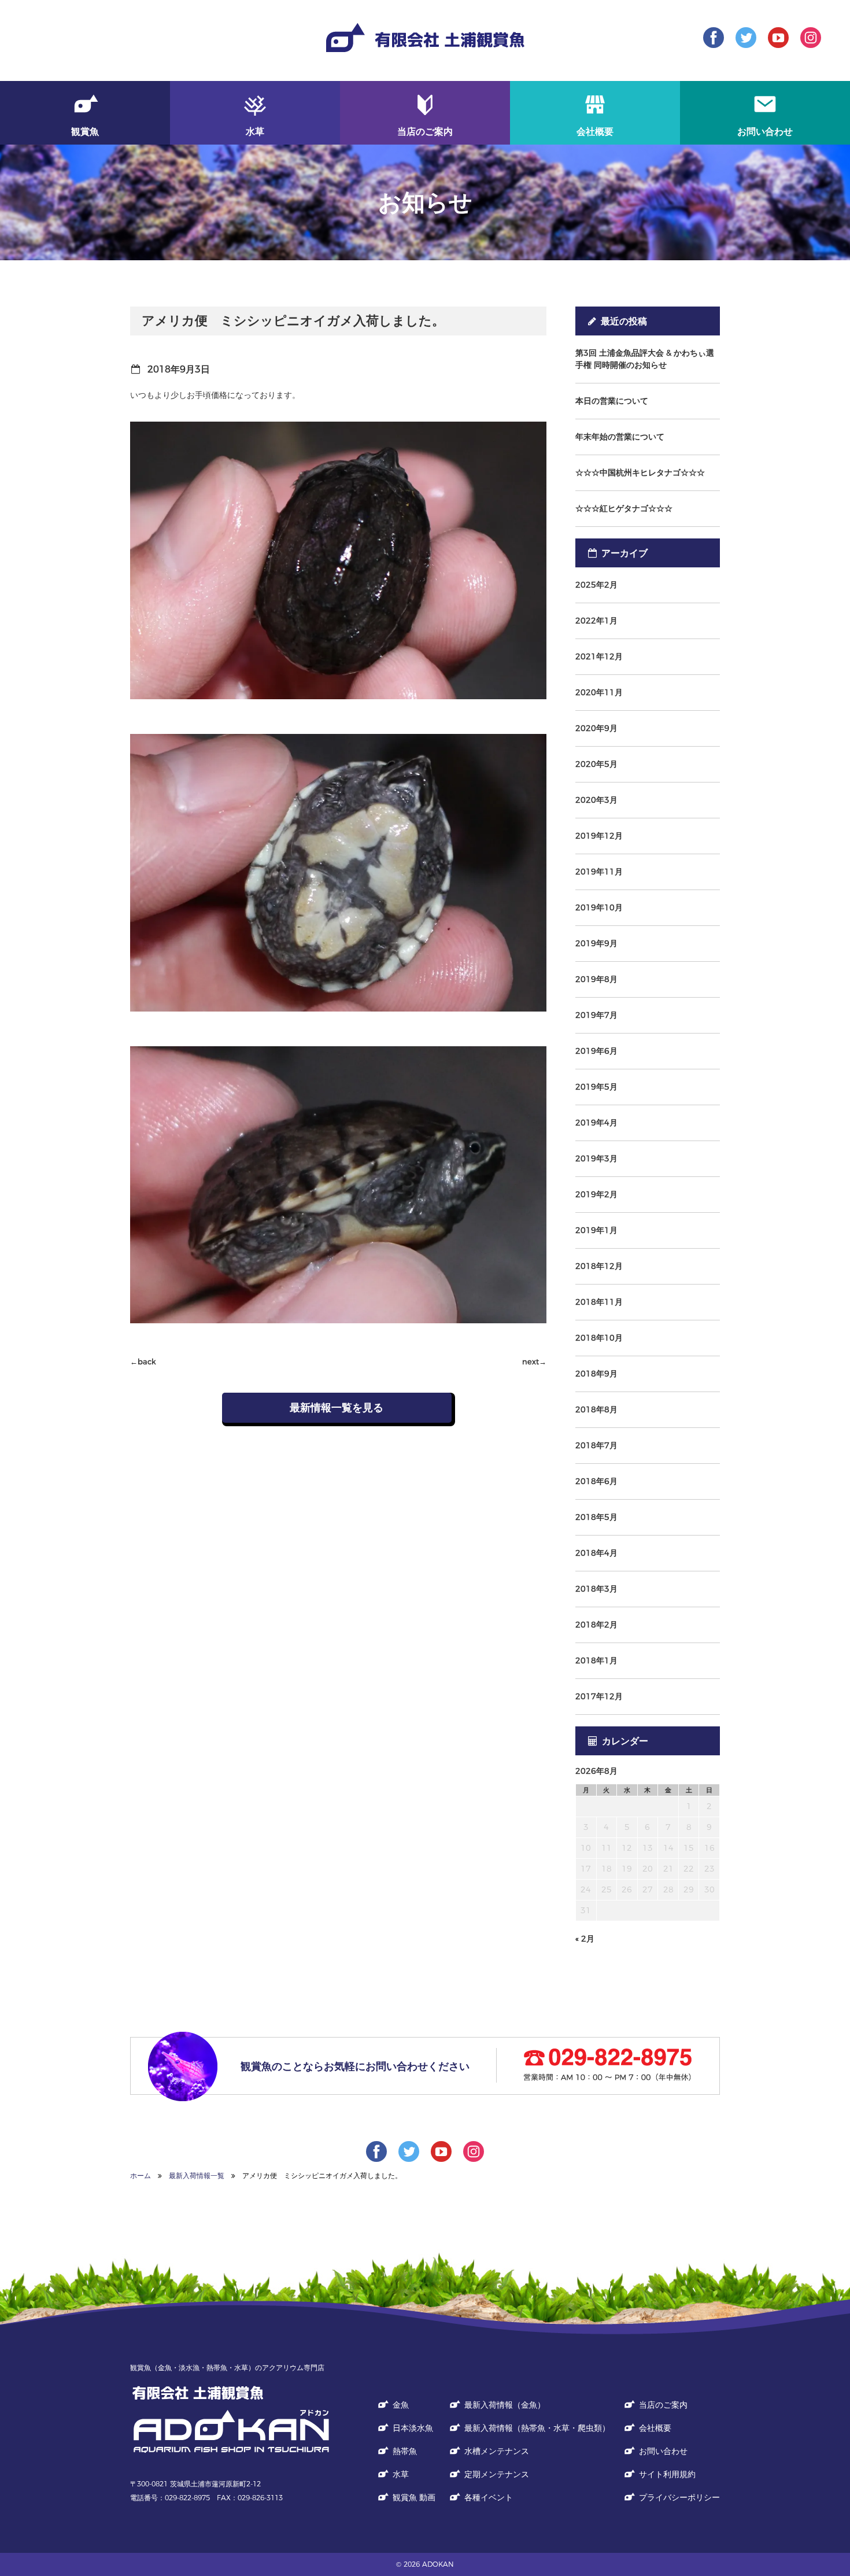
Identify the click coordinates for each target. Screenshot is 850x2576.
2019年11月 (599, 872)
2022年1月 (596, 621)
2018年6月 (596, 1481)
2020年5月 (596, 764)
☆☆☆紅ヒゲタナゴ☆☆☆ (624, 508)
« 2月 (585, 1939)
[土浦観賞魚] (231, 2430)
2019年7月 (596, 1015)
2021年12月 (599, 656)
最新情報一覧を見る (337, 1408)
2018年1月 (596, 1660)
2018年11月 (599, 1302)
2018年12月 (599, 1266)
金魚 (401, 2405)
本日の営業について (612, 401)
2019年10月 (599, 907)
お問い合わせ (663, 2451)
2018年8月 (596, 1409)
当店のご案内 (663, 2405)
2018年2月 (596, 1625)
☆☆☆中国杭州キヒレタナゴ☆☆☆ (640, 473)
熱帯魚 (405, 2451)
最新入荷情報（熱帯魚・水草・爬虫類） (537, 2428)
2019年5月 (596, 1087)
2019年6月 (596, 1051)
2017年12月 (599, 1696)
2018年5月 (596, 1517)
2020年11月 (599, 692)
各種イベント (489, 2497)
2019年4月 (596, 1123)
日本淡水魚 (413, 2428)
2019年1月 (596, 1230)
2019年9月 (596, 943)
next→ (534, 1362)
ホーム (141, 2175)
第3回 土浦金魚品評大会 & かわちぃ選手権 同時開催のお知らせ (645, 359)
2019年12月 (599, 836)
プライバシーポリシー (679, 2497)
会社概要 (655, 2428)
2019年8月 (596, 979)
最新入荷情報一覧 (197, 2175)
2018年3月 (596, 1589)
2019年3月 (596, 1158)
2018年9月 (596, 1374)
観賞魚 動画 (414, 2497)
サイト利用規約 (667, 2474)
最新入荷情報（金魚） (505, 2405)
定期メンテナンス (497, 2474)
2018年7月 (596, 1445)
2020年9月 (596, 728)
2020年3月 (596, 800)
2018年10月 (599, 1338)
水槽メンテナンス (497, 2451)
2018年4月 (596, 1553)
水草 (401, 2474)
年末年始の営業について (620, 437)
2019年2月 (596, 1194)
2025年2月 (596, 585)
